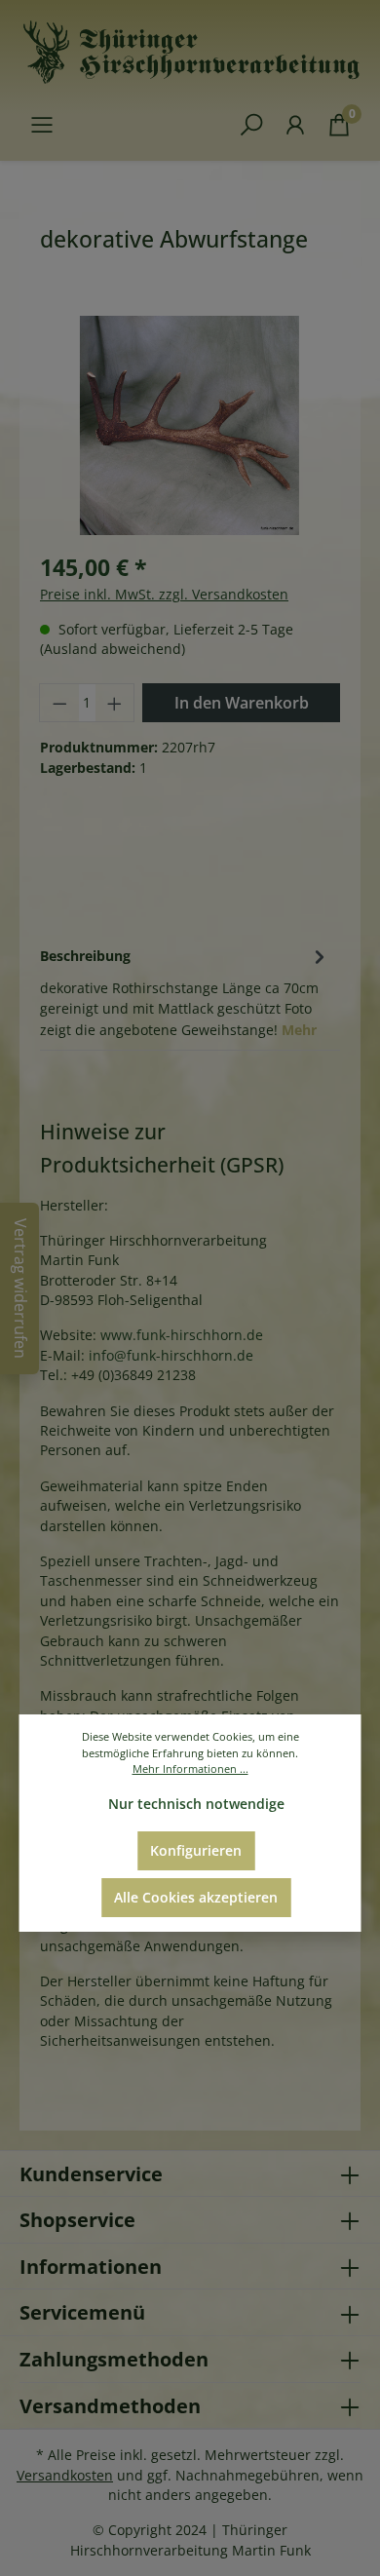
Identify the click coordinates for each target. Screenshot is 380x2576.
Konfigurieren (196, 1850)
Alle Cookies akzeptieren (196, 1897)
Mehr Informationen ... (190, 1769)
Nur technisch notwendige (196, 1804)
